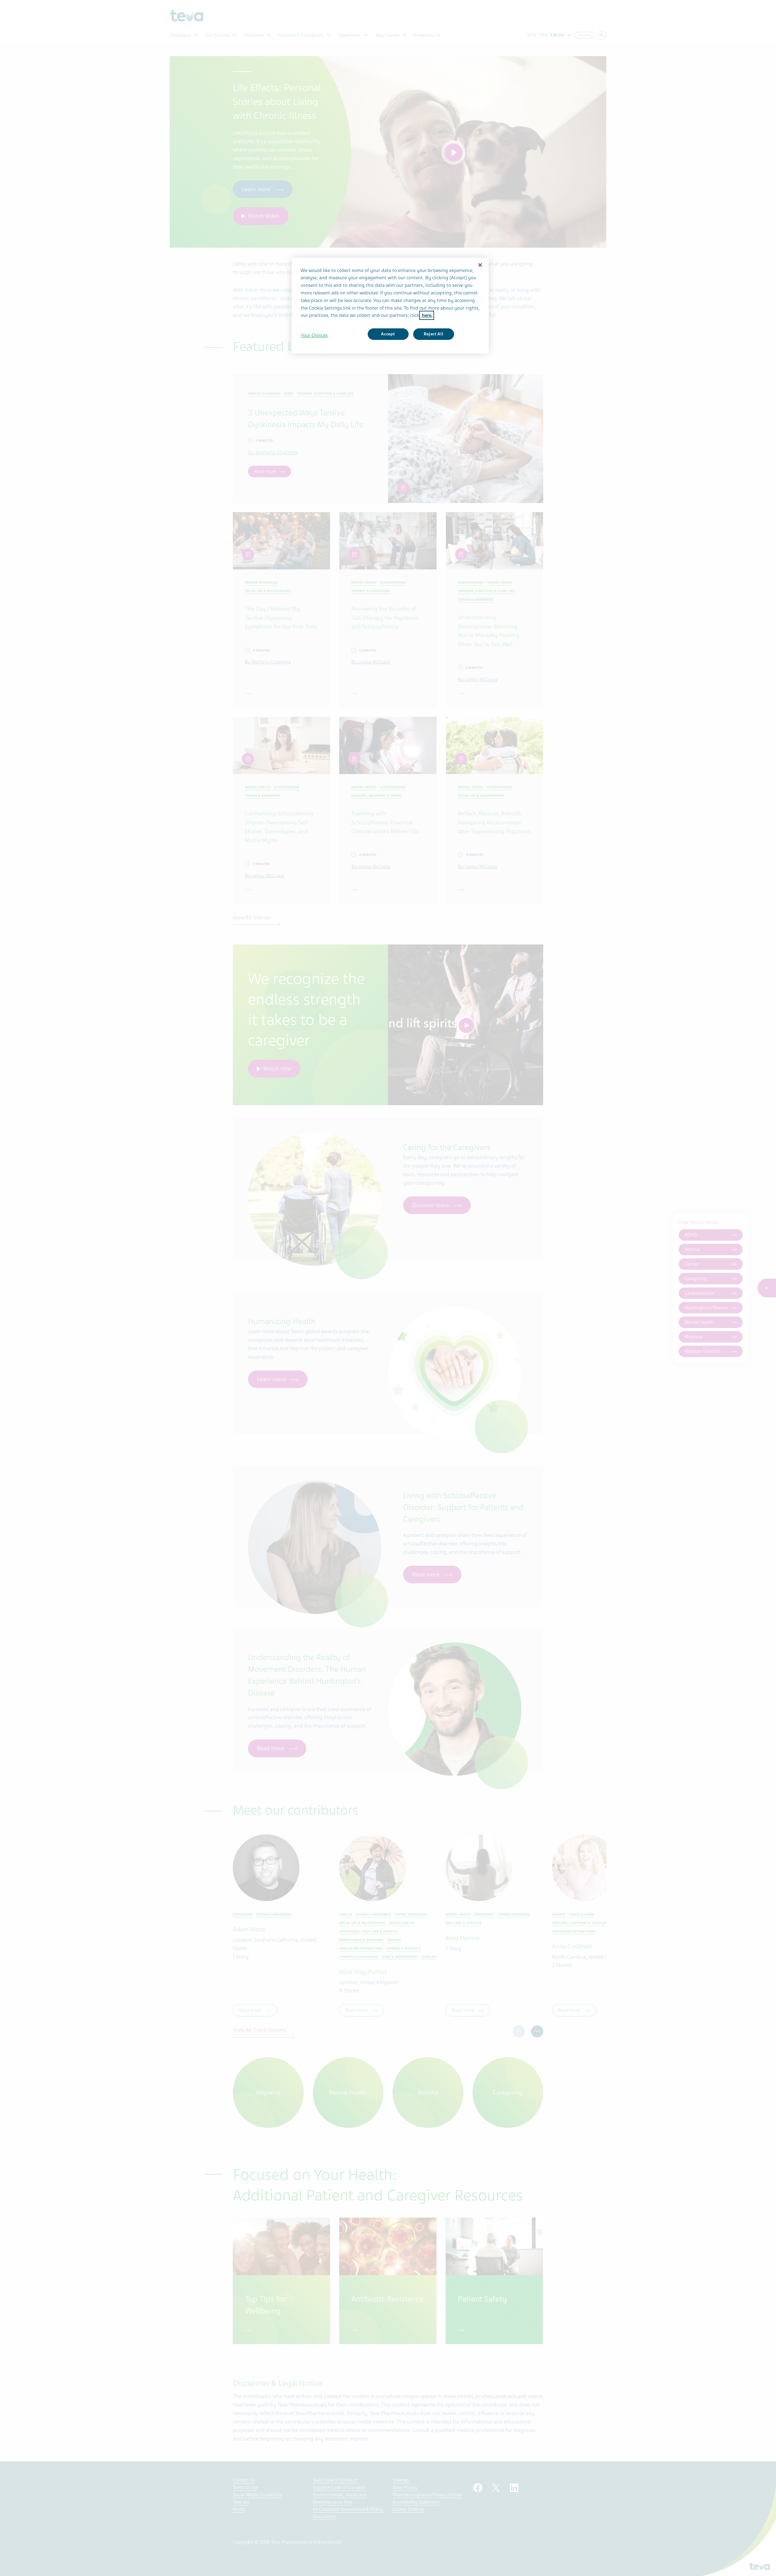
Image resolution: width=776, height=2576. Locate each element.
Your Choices (314, 335)
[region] (390, 306)
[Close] (480, 265)
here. (427, 315)
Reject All (434, 334)
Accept (388, 334)
